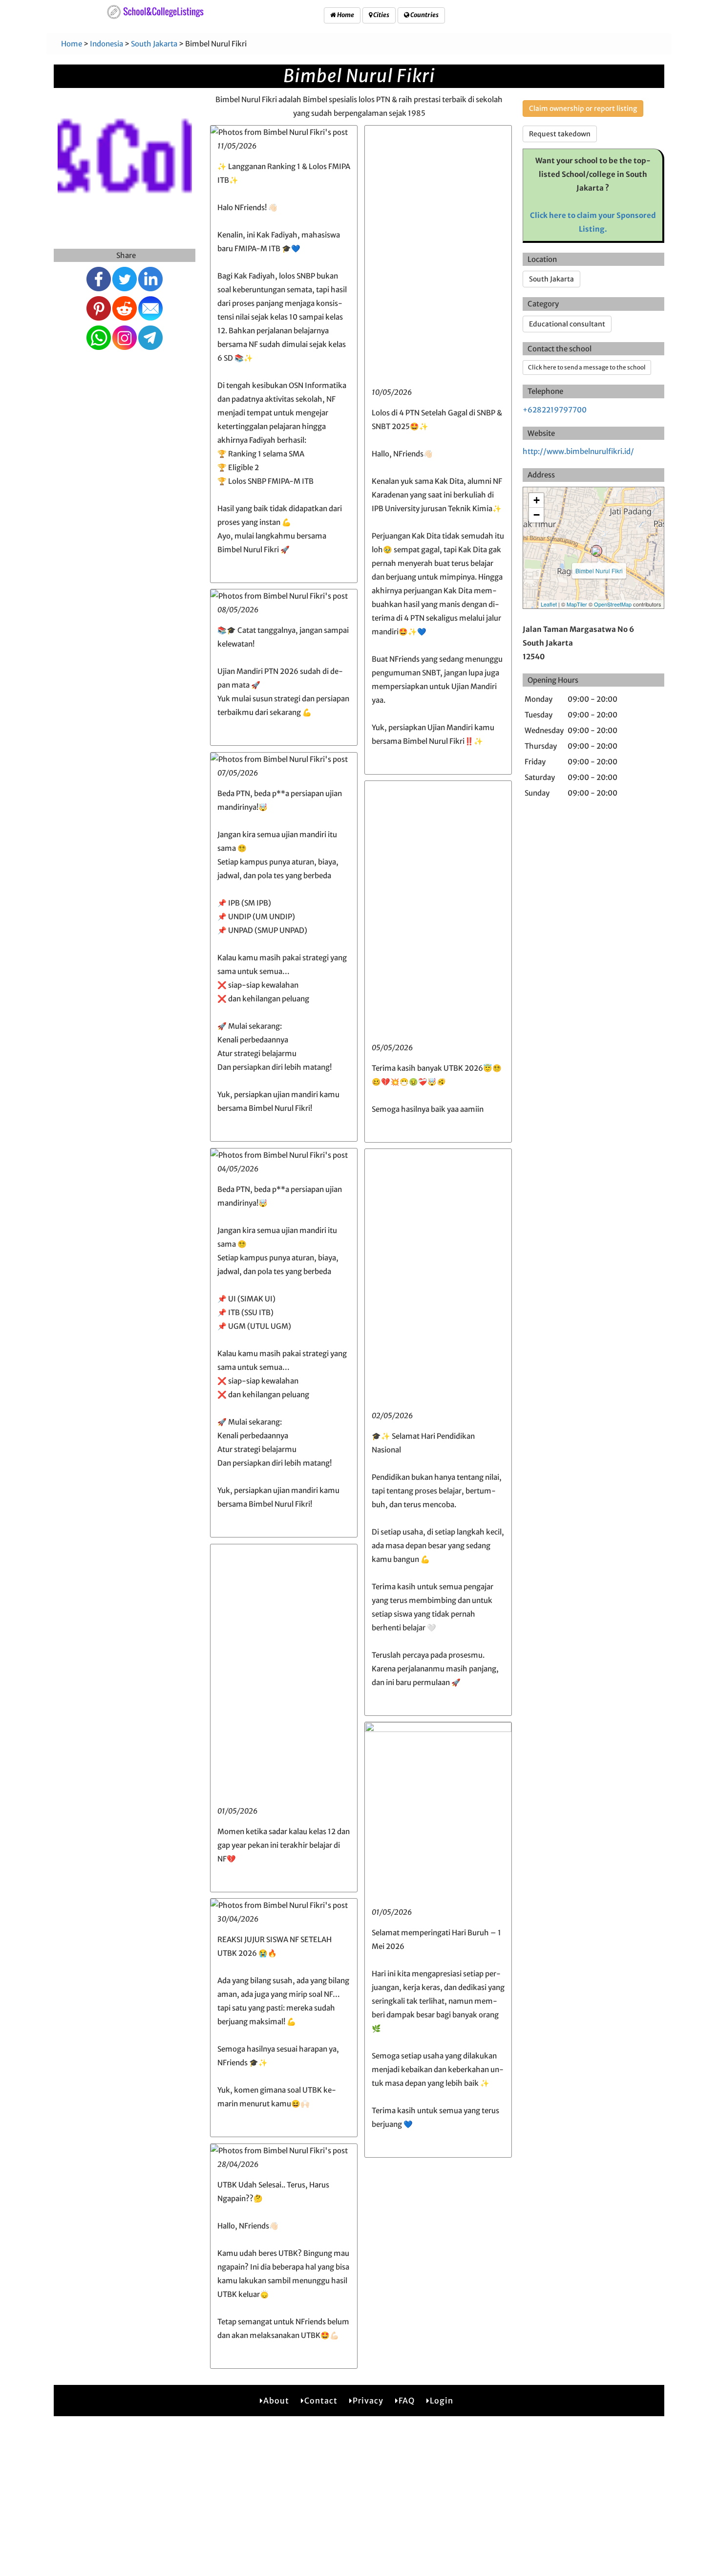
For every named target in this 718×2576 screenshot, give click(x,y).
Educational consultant (567, 324)
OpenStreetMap (613, 604)
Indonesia (106, 44)
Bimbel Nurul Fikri (599, 571)
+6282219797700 (555, 410)
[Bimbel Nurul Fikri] (596, 551)
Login (442, 2401)
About (276, 2401)
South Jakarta (155, 44)
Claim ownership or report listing (583, 108)
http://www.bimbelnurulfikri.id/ (578, 451)
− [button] (537, 515)
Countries (424, 15)
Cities (381, 15)
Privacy (368, 2401)
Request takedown (560, 134)
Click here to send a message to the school (587, 367)
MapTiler (577, 604)
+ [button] (537, 500)
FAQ (407, 2401)
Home (345, 15)
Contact (321, 2401)
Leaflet (549, 604)
